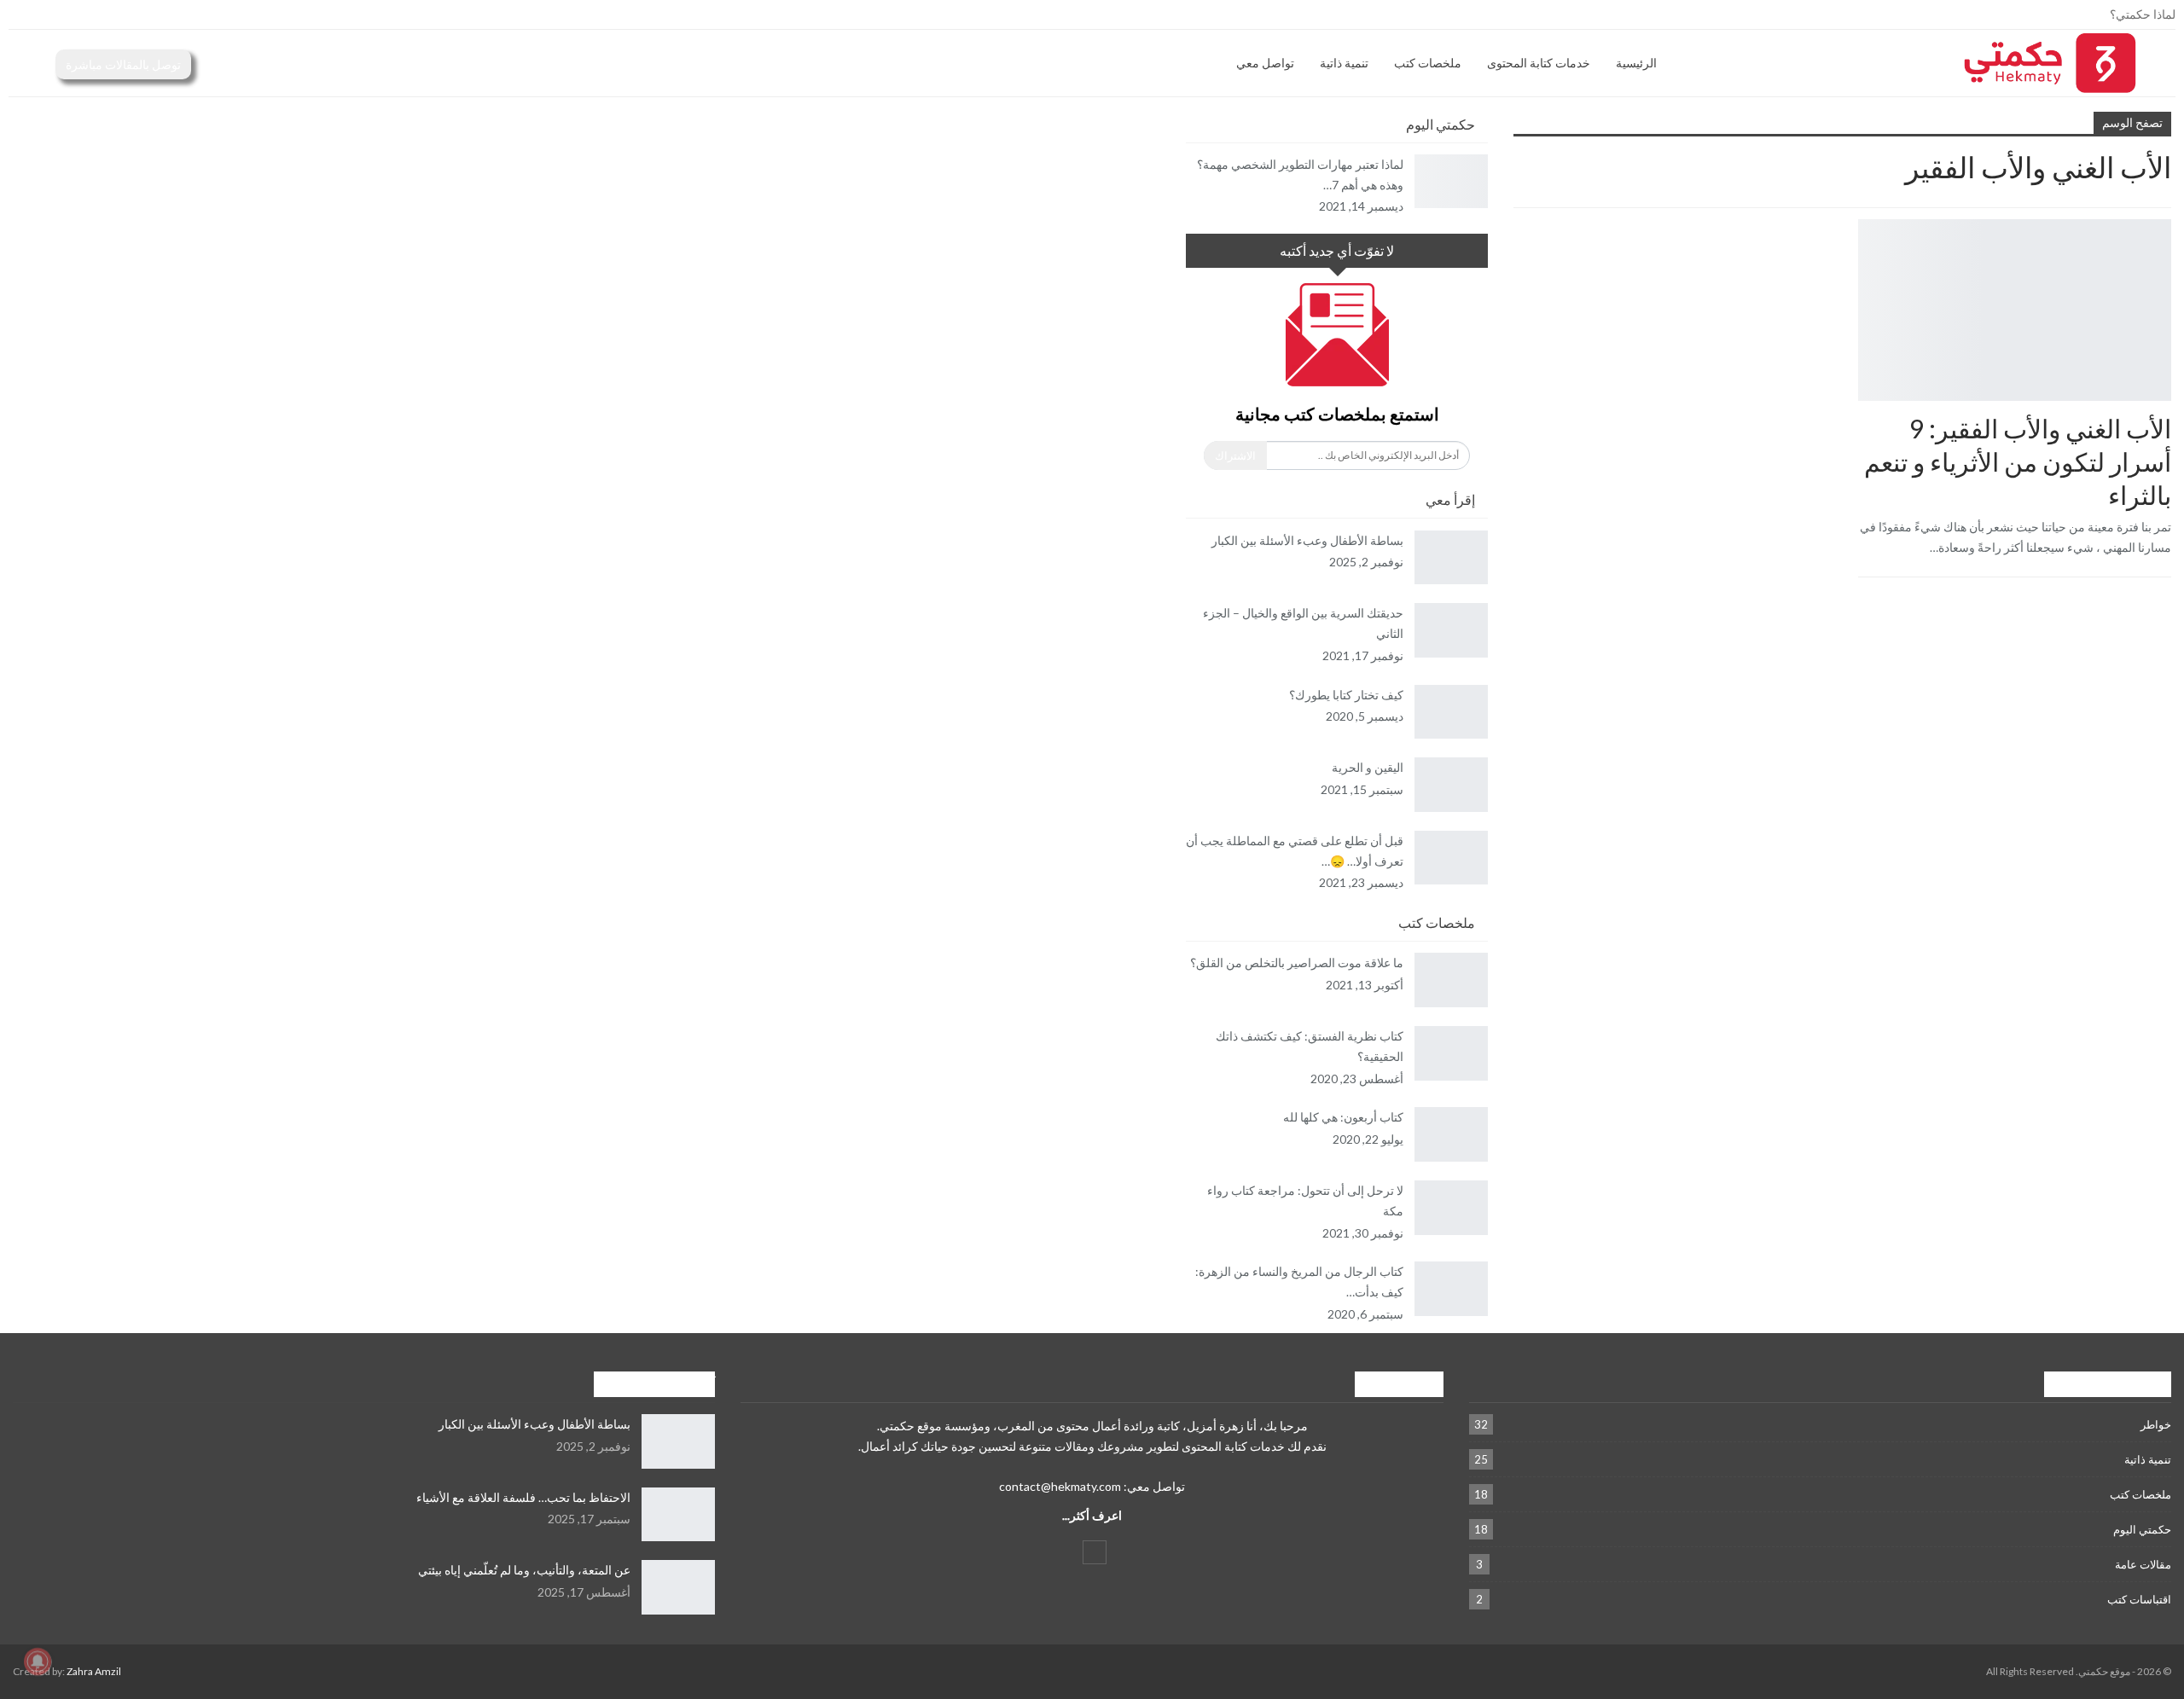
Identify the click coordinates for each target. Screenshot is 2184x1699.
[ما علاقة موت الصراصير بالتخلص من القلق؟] (1451, 980)
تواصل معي (1265, 63)
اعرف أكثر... (1092, 1515)
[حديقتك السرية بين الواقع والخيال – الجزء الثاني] (1451, 630)
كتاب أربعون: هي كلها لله (1343, 1117)
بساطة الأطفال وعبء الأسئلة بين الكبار (1307, 540)
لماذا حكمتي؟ (2143, 14)
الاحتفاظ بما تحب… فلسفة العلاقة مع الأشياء (523, 1497)
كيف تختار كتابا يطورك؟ (1346, 695)
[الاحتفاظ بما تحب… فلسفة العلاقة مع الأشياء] (678, 1515)
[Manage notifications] (38, 1661)
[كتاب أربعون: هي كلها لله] (1451, 1134)
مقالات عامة (2143, 1564)
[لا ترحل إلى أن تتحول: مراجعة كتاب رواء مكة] (1451, 1208)
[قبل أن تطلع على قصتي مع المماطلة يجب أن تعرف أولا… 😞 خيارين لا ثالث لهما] (1451, 858)
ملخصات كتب (1428, 63)
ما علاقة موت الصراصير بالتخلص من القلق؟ (1297, 963)
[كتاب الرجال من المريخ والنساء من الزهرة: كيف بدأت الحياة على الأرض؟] (1451, 1289)
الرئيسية (1636, 63)
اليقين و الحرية (1368, 767)
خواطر (2156, 1424)
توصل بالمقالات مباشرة (123, 64)
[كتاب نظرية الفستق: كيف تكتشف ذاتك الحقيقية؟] (1451, 1053)
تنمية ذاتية (1344, 63)
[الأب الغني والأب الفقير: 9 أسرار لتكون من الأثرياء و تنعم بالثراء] (2015, 310)
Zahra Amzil (94, 1671)
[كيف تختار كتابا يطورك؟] (1451, 712)
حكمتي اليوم (2142, 1529)
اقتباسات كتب (2139, 1599)
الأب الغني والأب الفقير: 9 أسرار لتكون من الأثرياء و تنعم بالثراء (2018, 461)
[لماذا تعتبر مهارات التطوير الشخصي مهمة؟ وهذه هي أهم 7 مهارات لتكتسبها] (1451, 182)
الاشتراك (1235, 455)
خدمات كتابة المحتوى (1539, 63)
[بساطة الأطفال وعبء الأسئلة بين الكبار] (1451, 558)
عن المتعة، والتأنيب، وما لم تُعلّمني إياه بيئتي (524, 1570)
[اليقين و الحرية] (1451, 785)
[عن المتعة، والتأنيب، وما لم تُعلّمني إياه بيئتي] (678, 1587)
